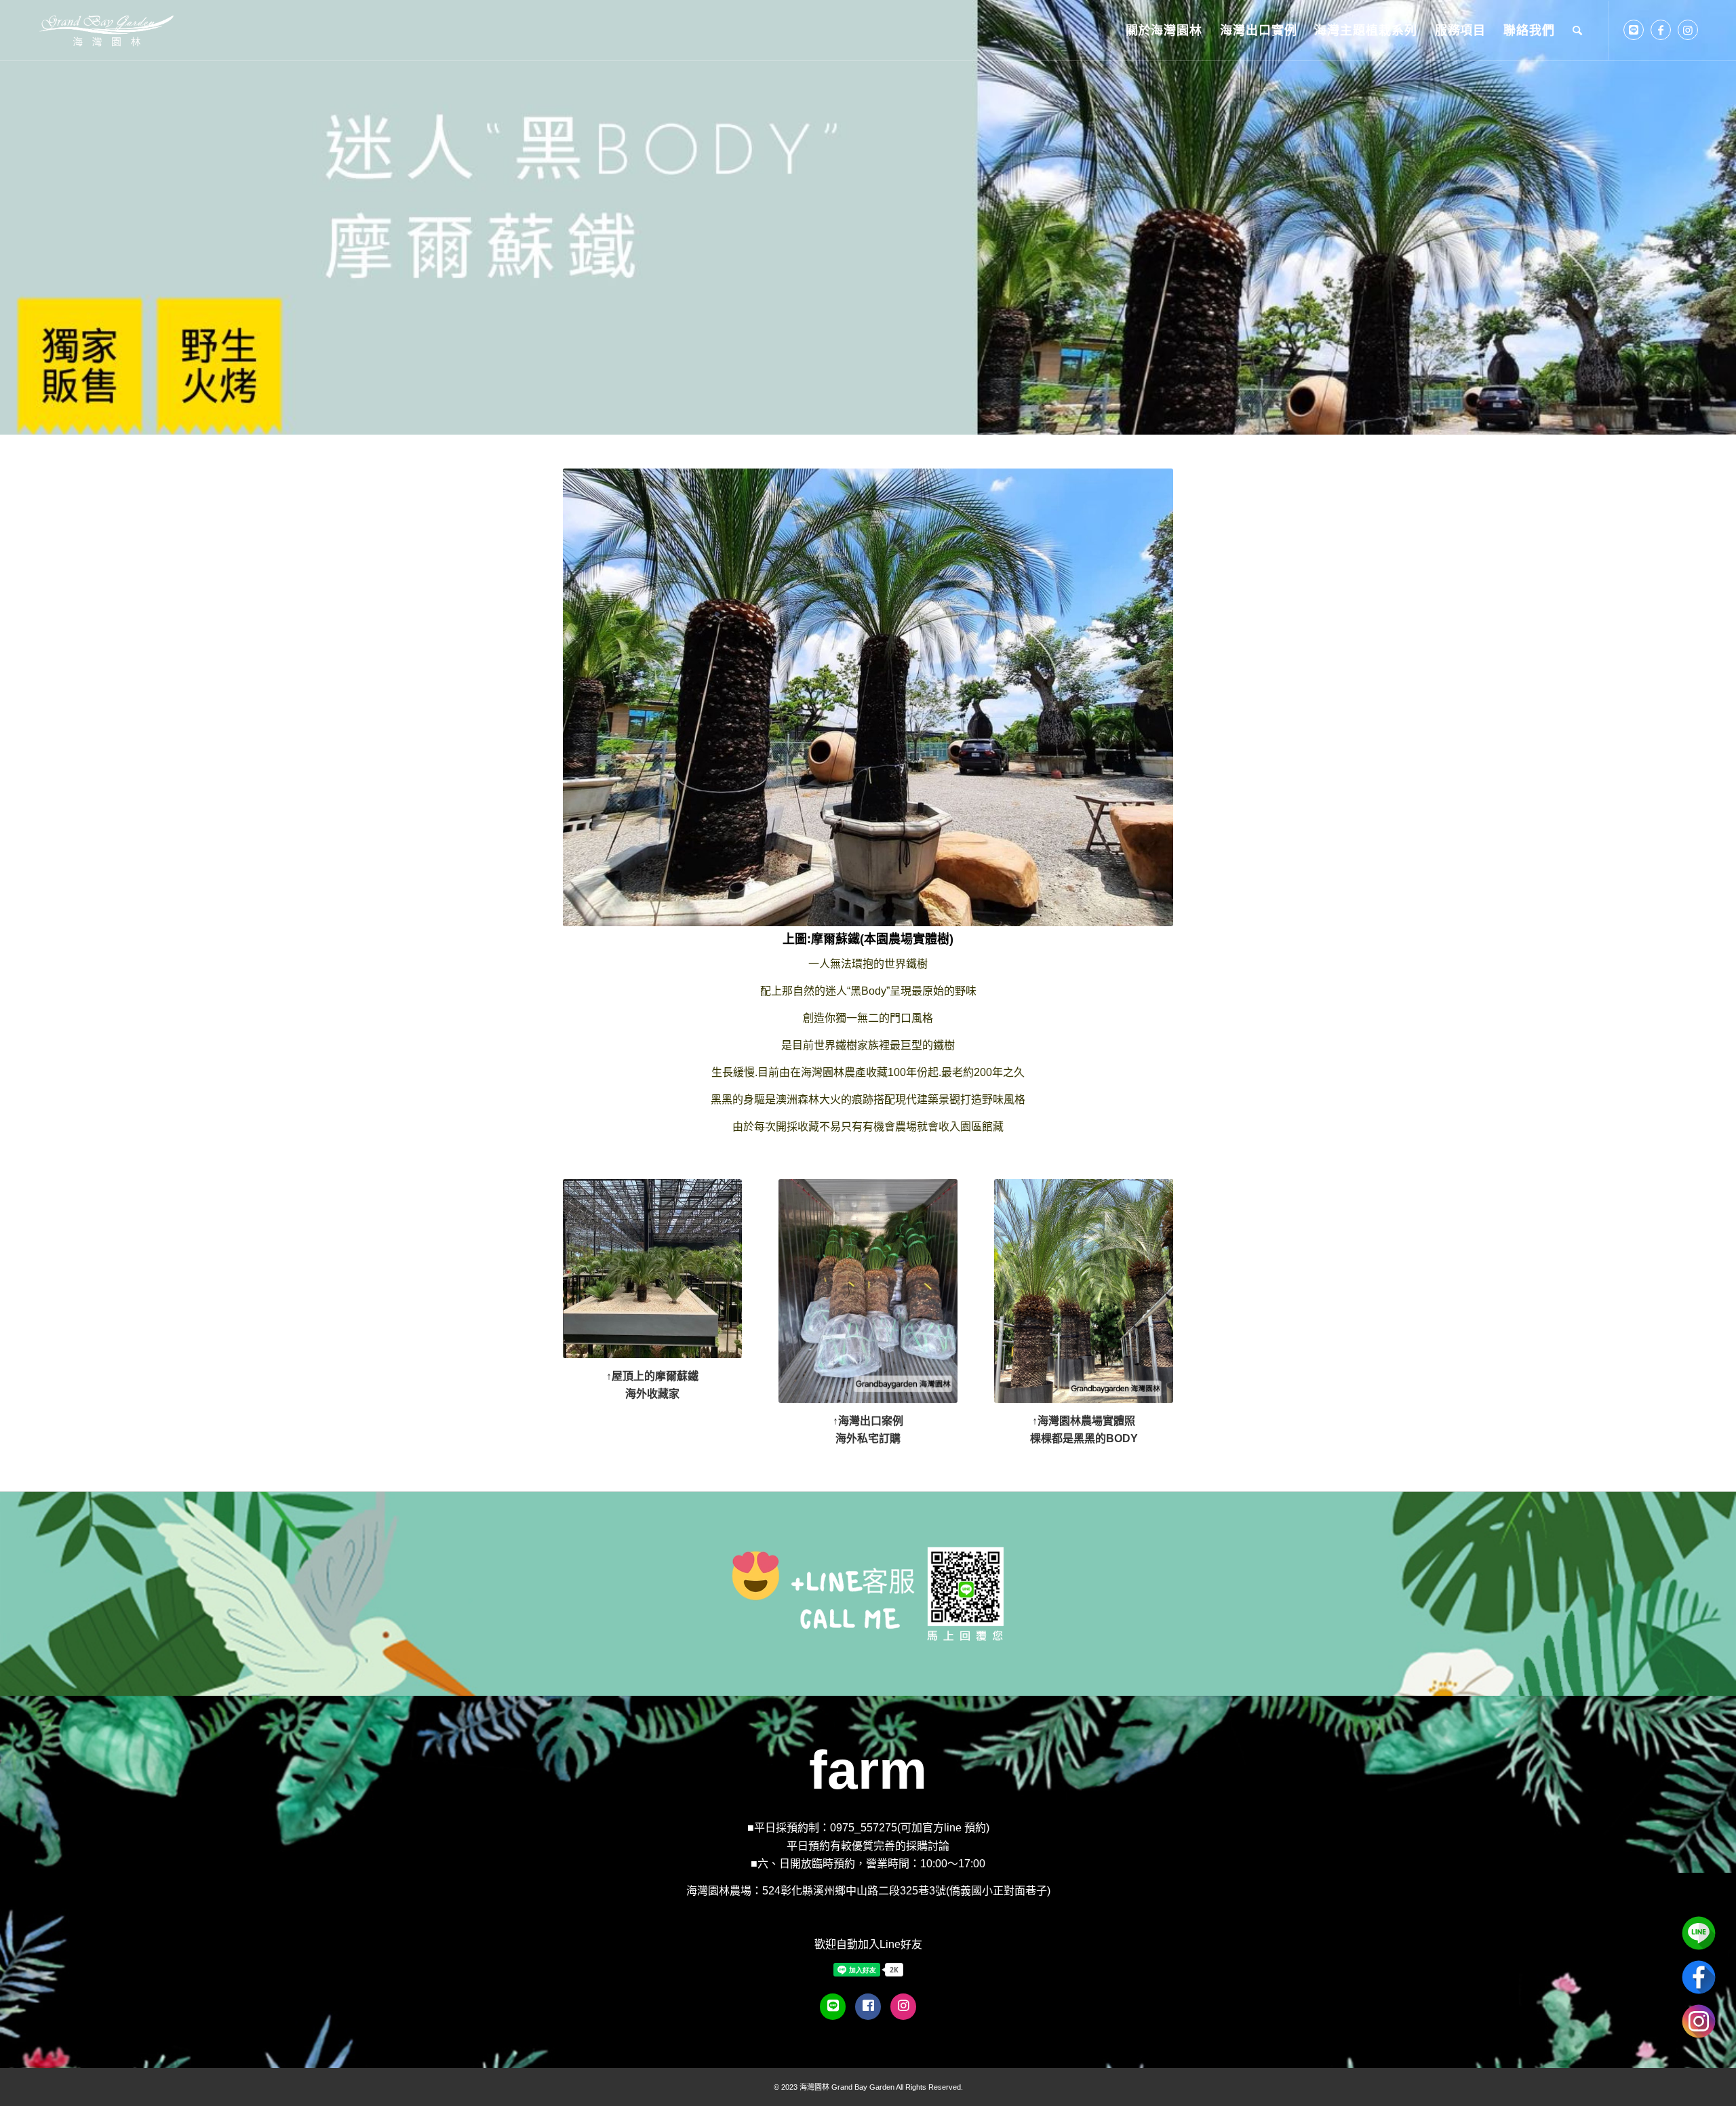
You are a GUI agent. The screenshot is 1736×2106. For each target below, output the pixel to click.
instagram (1699, 2021)
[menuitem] (1164, 31)
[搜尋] (1578, 31)
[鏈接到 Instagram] (1688, 30)
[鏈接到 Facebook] (1661, 30)
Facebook (1699, 1977)
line (1699, 1933)
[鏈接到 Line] (1634, 30)
